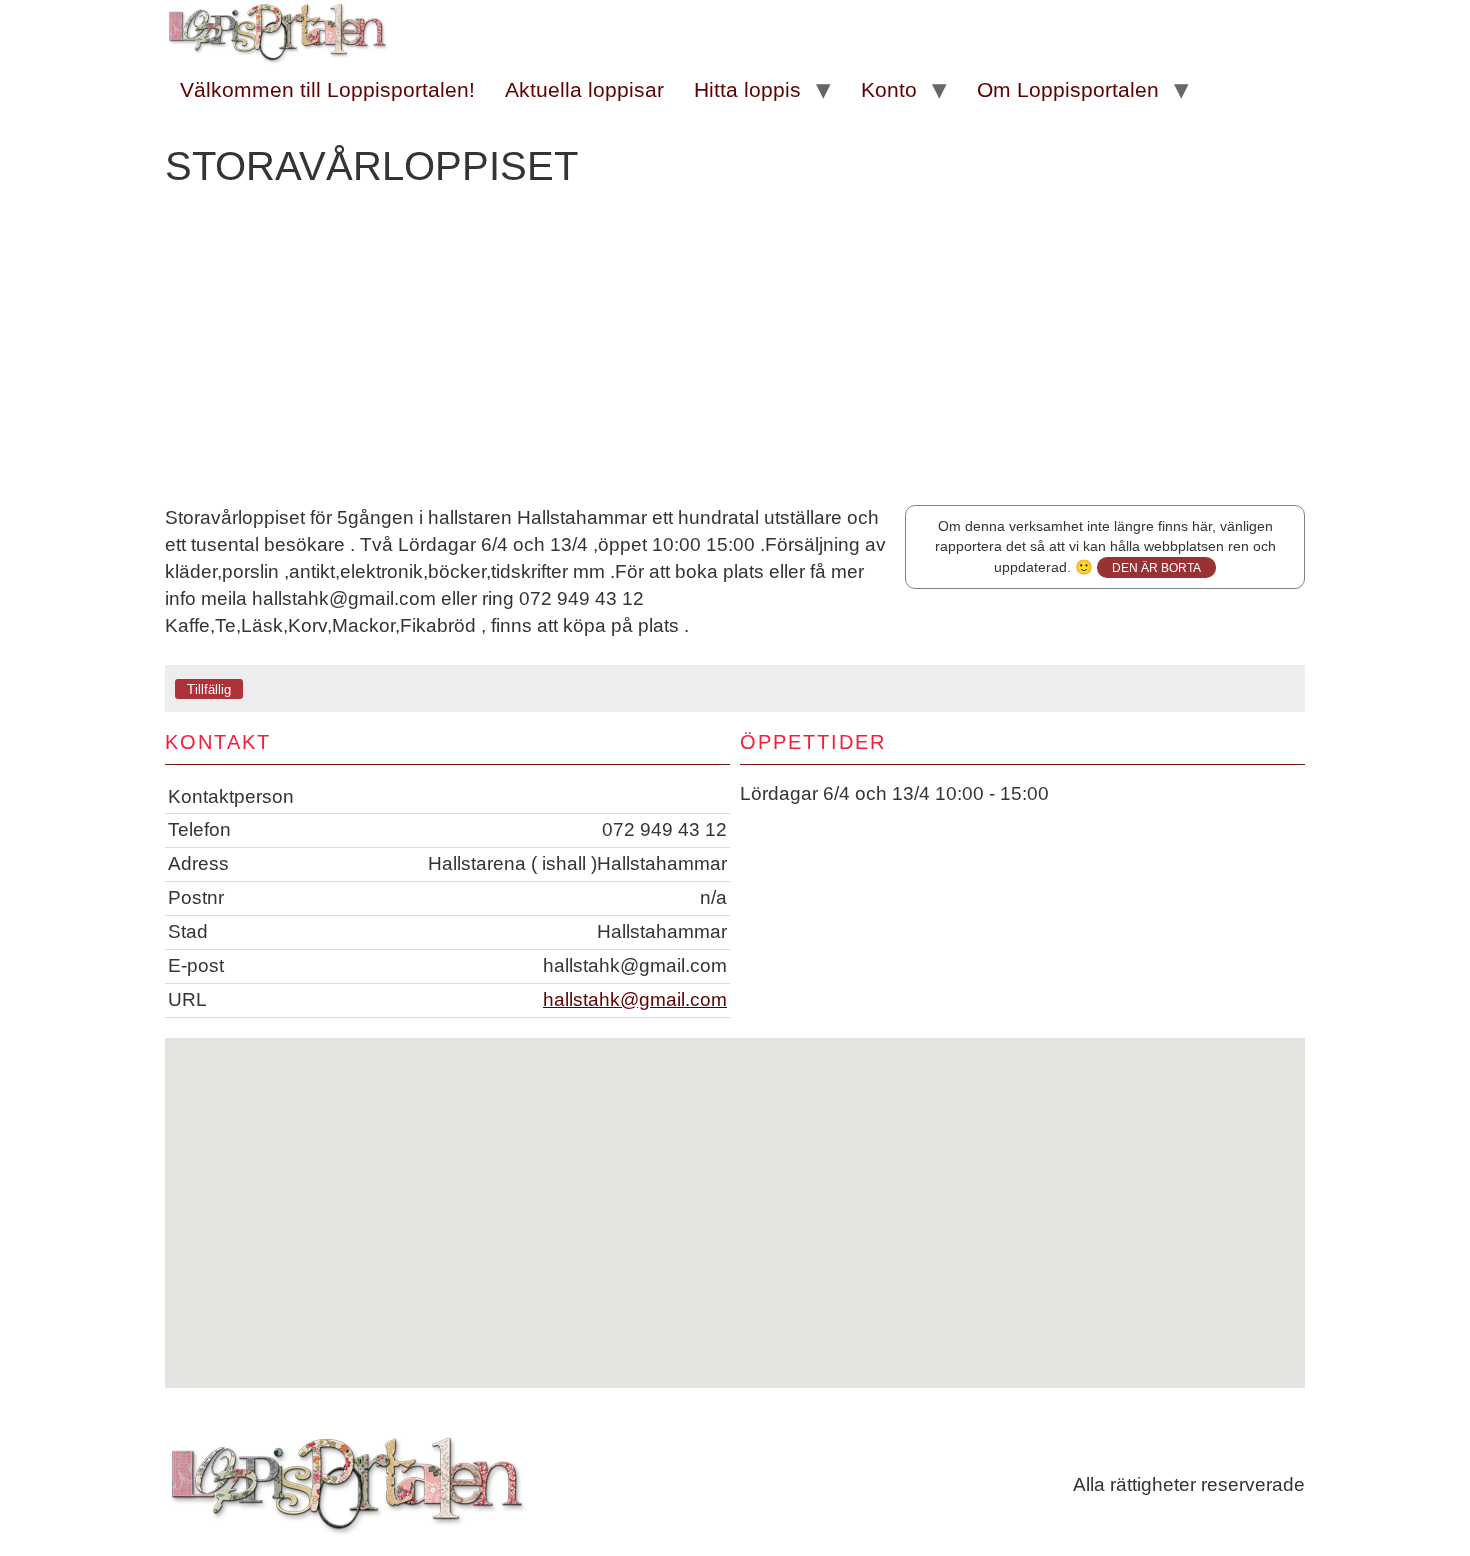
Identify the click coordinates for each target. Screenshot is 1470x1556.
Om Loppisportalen (1068, 89)
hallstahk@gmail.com (635, 999)
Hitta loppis (747, 89)
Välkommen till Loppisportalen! (327, 89)
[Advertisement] (735, 355)
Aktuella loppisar (584, 89)
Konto (889, 89)
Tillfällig (209, 689)
